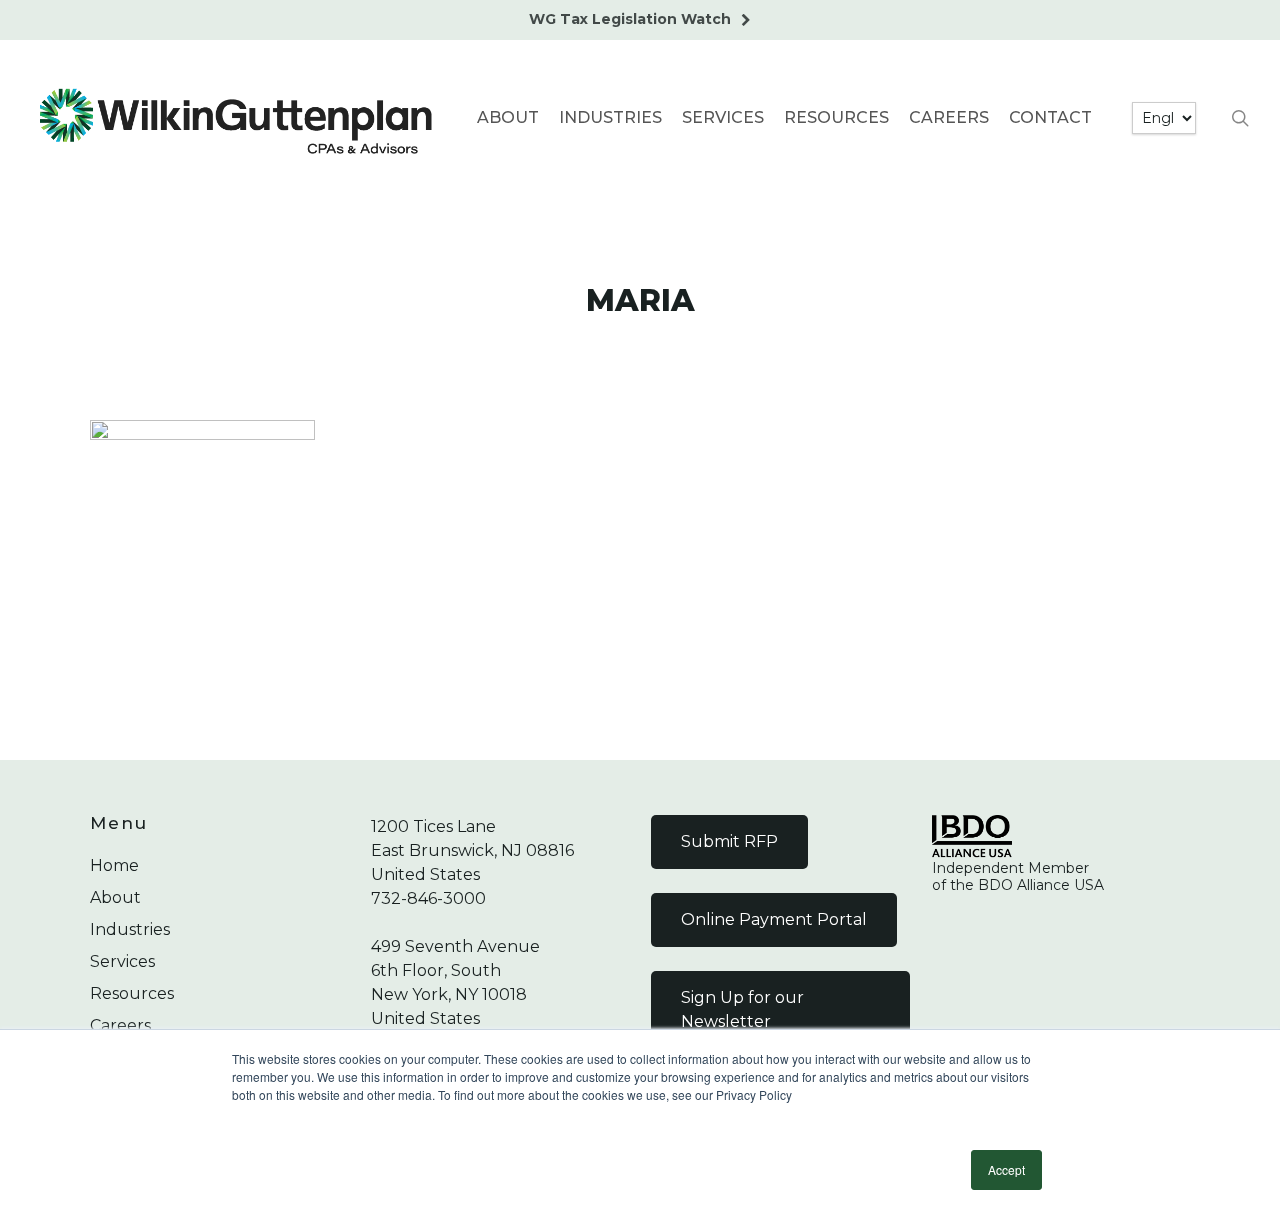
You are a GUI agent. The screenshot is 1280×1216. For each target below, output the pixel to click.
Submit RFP (729, 841)
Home (114, 865)
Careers (120, 1025)
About (115, 897)
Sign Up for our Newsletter (742, 1009)
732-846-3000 (428, 898)
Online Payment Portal (774, 919)
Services (122, 961)
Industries (130, 929)
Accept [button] (1006, 1169)
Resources (132, 993)
